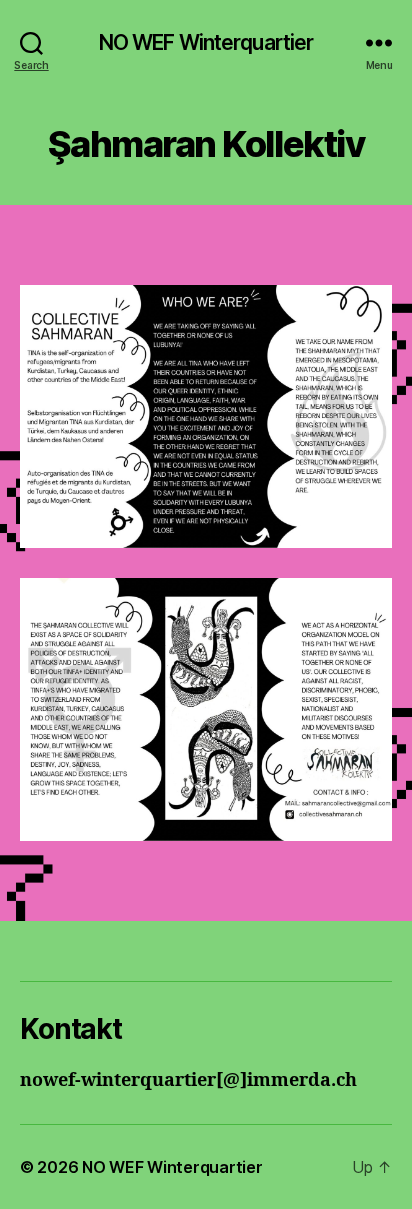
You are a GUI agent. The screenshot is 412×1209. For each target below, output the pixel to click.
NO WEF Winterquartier (206, 42)
